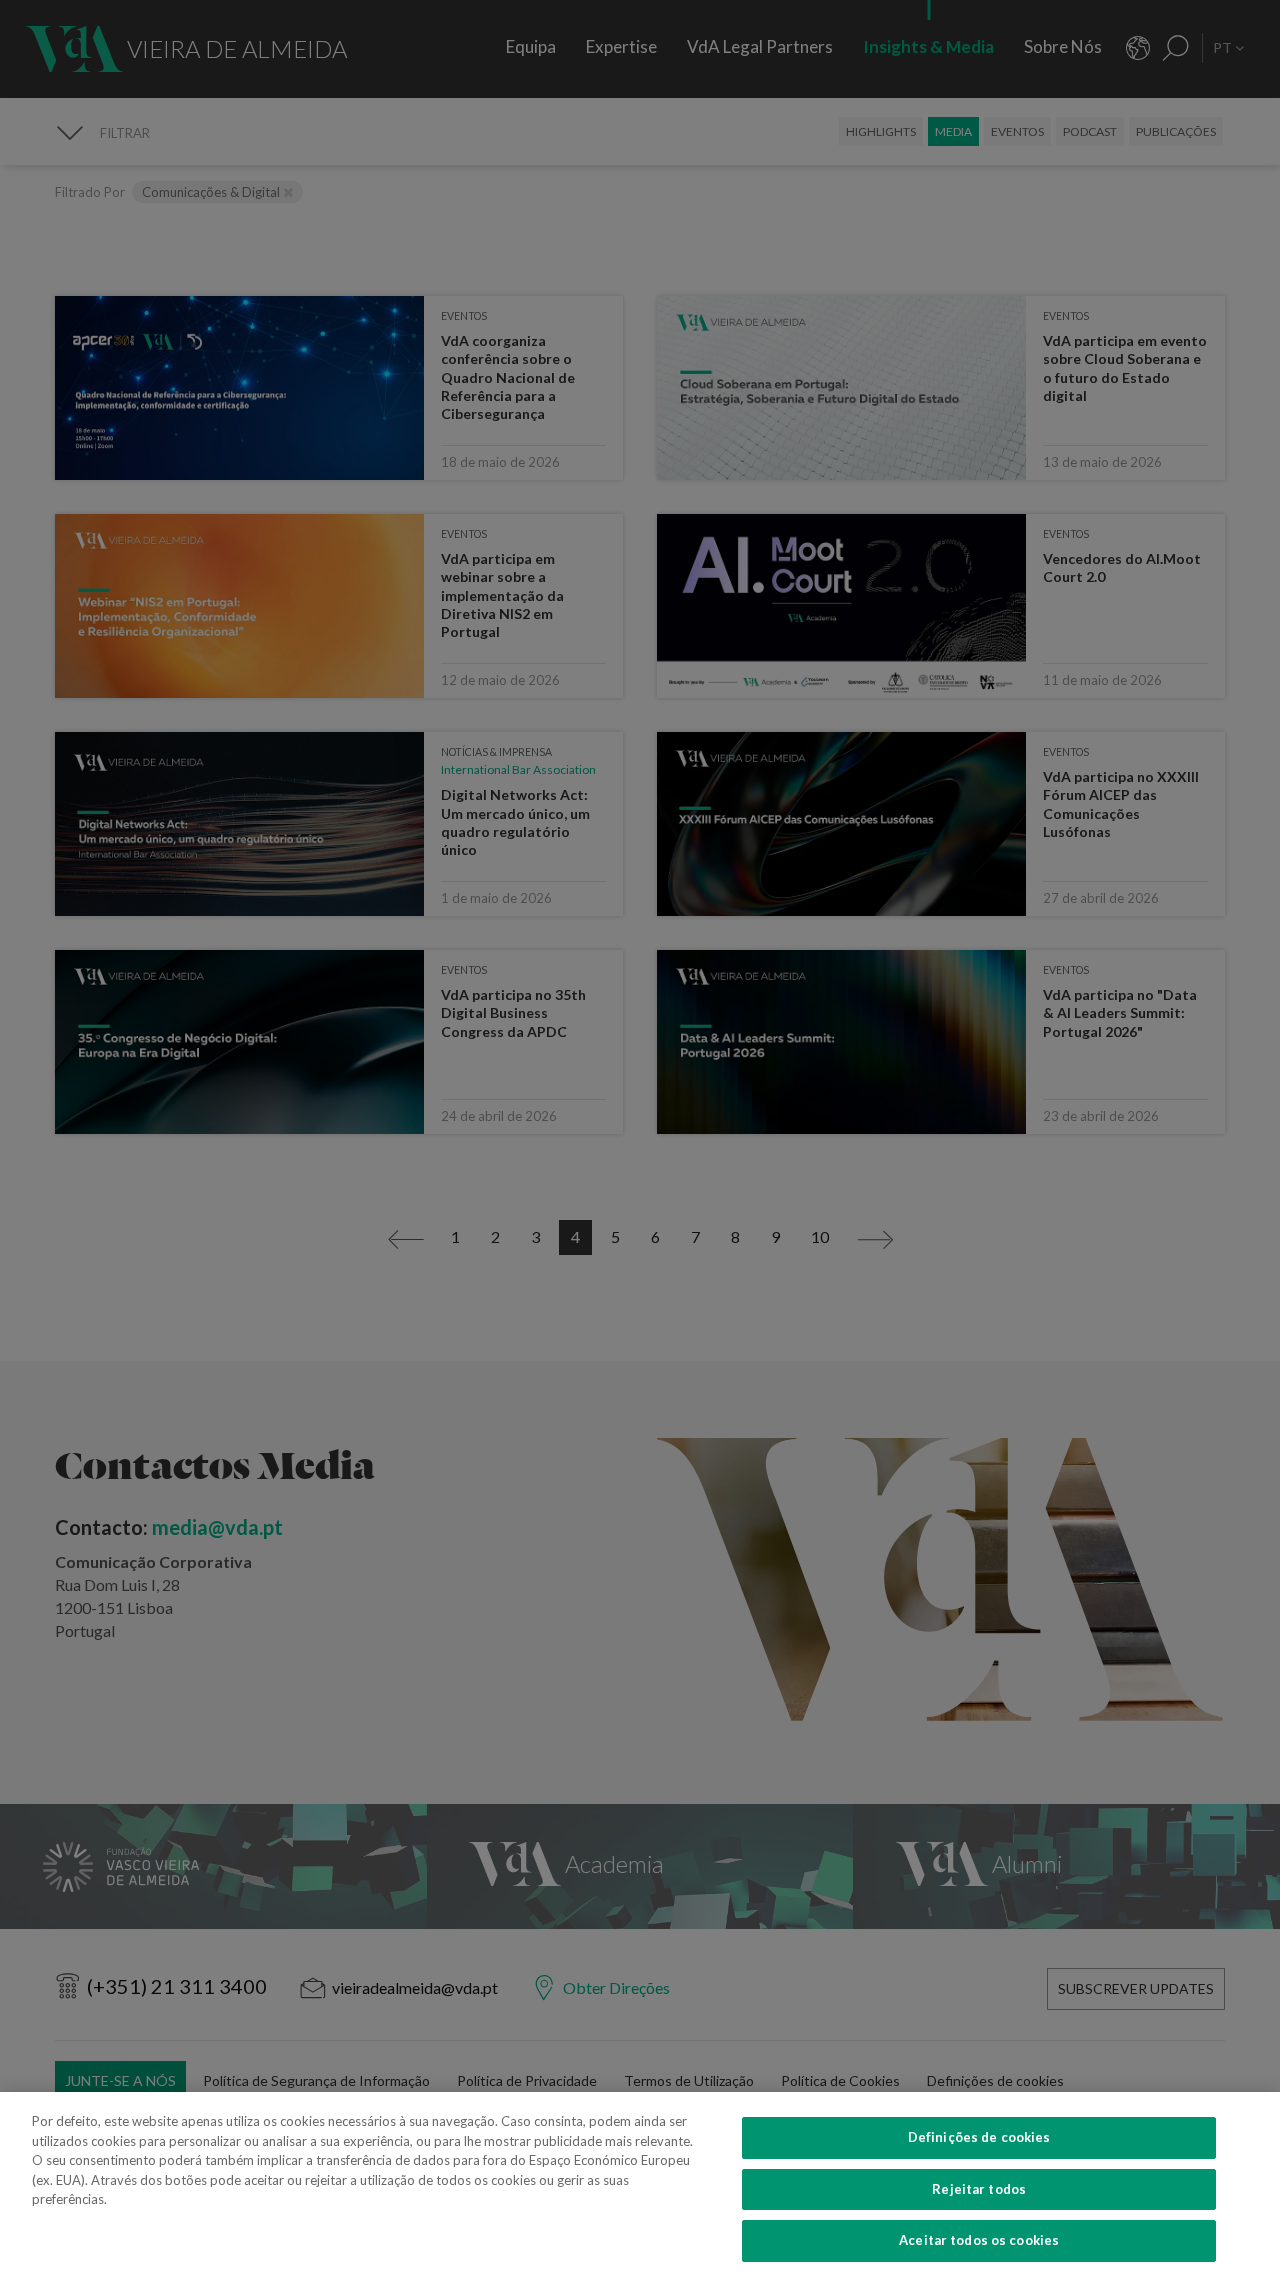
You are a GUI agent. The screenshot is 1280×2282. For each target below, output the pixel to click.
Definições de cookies (979, 2137)
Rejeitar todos (979, 2189)
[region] (640, 2187)
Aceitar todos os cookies (979, 2240)
